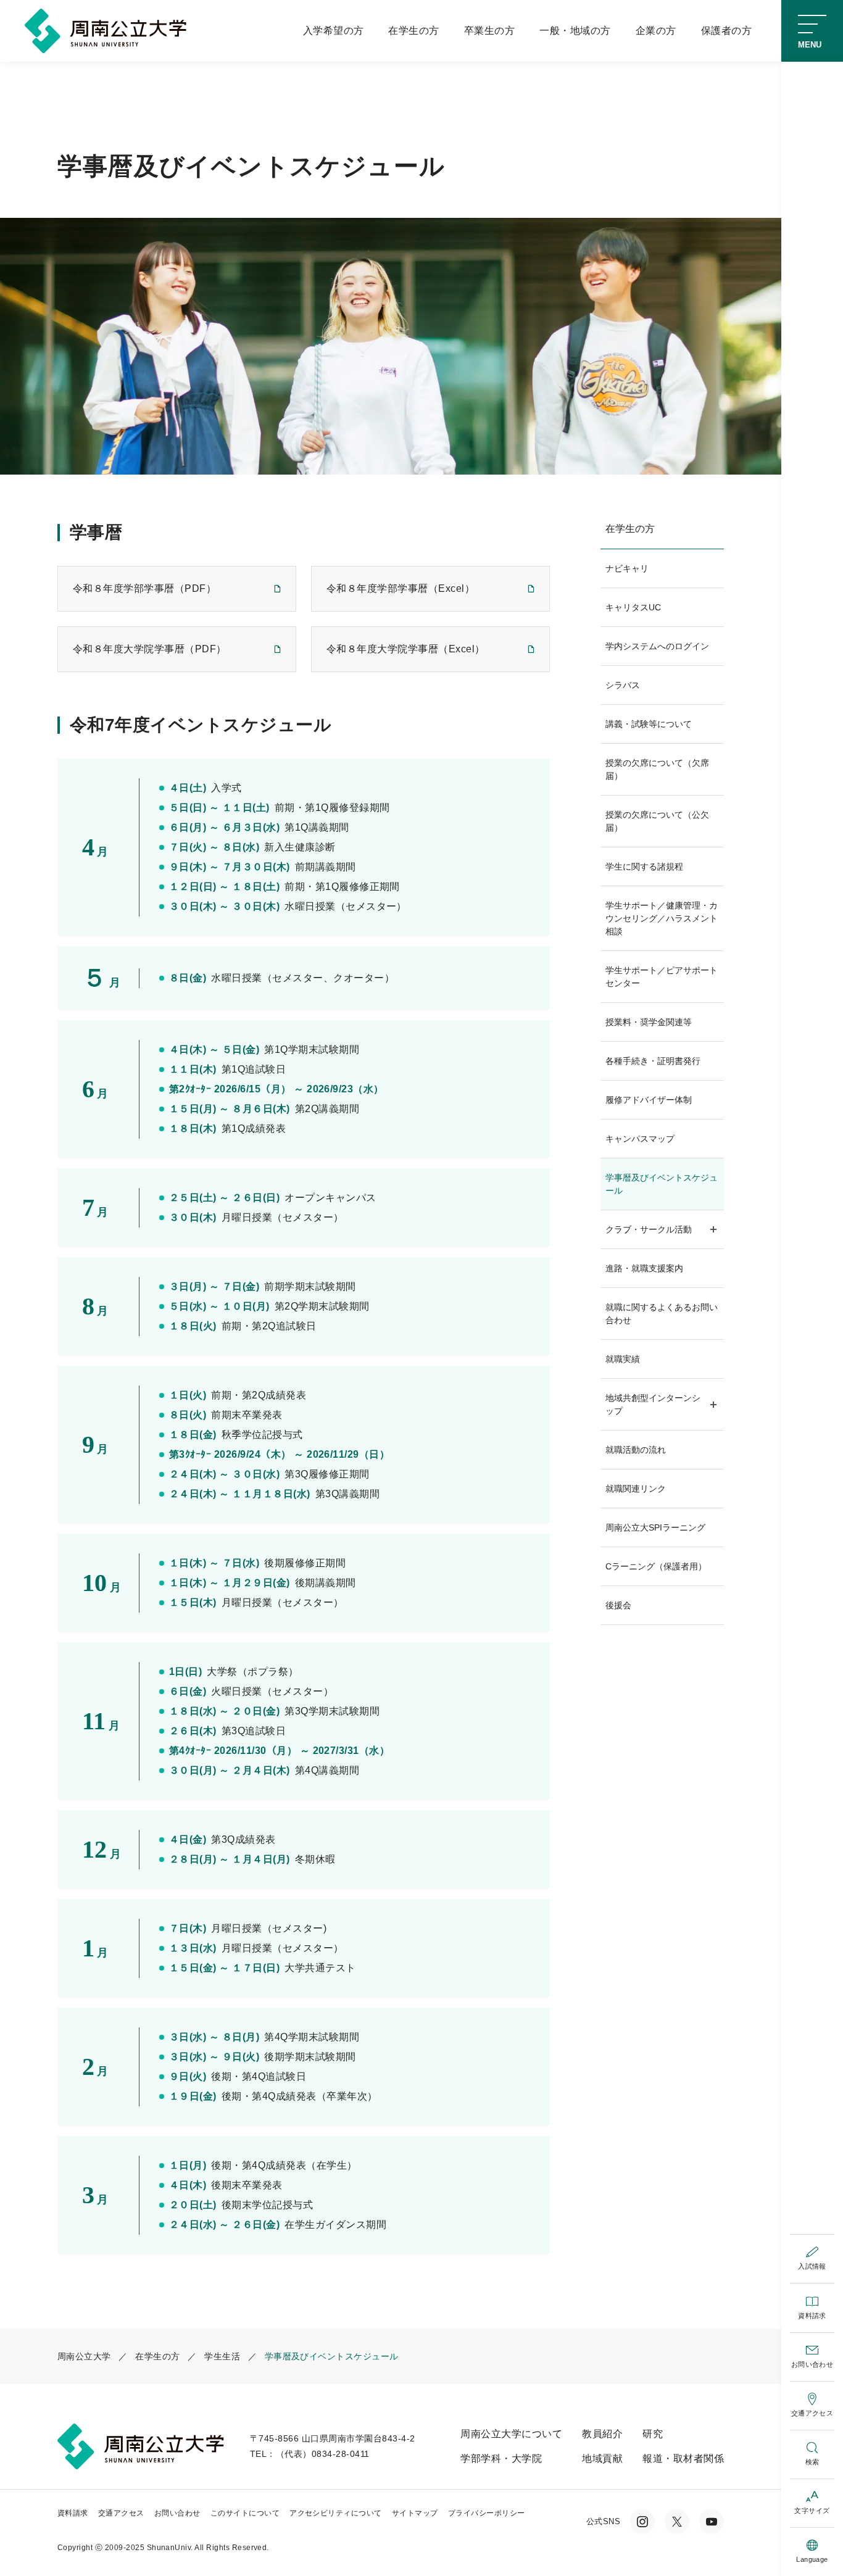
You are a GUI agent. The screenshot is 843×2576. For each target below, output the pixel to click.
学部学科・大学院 (501, 2458)
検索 (812, 2462)
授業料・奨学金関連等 (649, 1022)
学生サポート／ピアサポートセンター (662, 977)
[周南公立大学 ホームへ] (109, 30)
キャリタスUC (633, 607)
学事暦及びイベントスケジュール (662, 1184)
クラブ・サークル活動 (649, 1229)
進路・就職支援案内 (644, 1268)
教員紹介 (602, 2434)
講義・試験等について (649, 724)
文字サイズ (812, 2511)
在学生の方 (413, 31)
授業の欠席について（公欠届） (657, 821)
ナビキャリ (627, 568)
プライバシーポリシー (487, 2513)
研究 (653, 2434)
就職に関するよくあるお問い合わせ (662, 1314)
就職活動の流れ (636, 1450)
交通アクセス (812, 2413)
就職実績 (623, 1359)
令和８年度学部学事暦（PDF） (144, 588)
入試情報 (812, 2266)
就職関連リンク (636, 1489)
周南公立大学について (511, 2434)
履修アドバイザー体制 (649, 1100)
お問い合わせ (812, 2364)
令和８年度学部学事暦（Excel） (401, 588)
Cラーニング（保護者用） (656, 1566)
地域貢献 (602, 2458)
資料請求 (812, 2316)
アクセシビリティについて (336, 2513)
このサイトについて (245, 2513)
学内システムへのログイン (657, 646)
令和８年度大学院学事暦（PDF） (150, 649)
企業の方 (656, 31)
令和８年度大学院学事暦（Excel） (406, 649)
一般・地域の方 (575, 31)
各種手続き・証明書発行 (653, 1061)
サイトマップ (415, 2513)
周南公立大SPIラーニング (655, 1527)
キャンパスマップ (640, 1139)
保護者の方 (726, 31)
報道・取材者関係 (683, 2458)
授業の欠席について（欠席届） (657, 769)
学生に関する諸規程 (644, 866)
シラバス (623, 685)
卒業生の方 (489, 31)
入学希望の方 (334, 31)
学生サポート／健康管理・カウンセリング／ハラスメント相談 (662, 918)
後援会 (618, 1605)
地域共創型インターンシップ (653, 1404)
